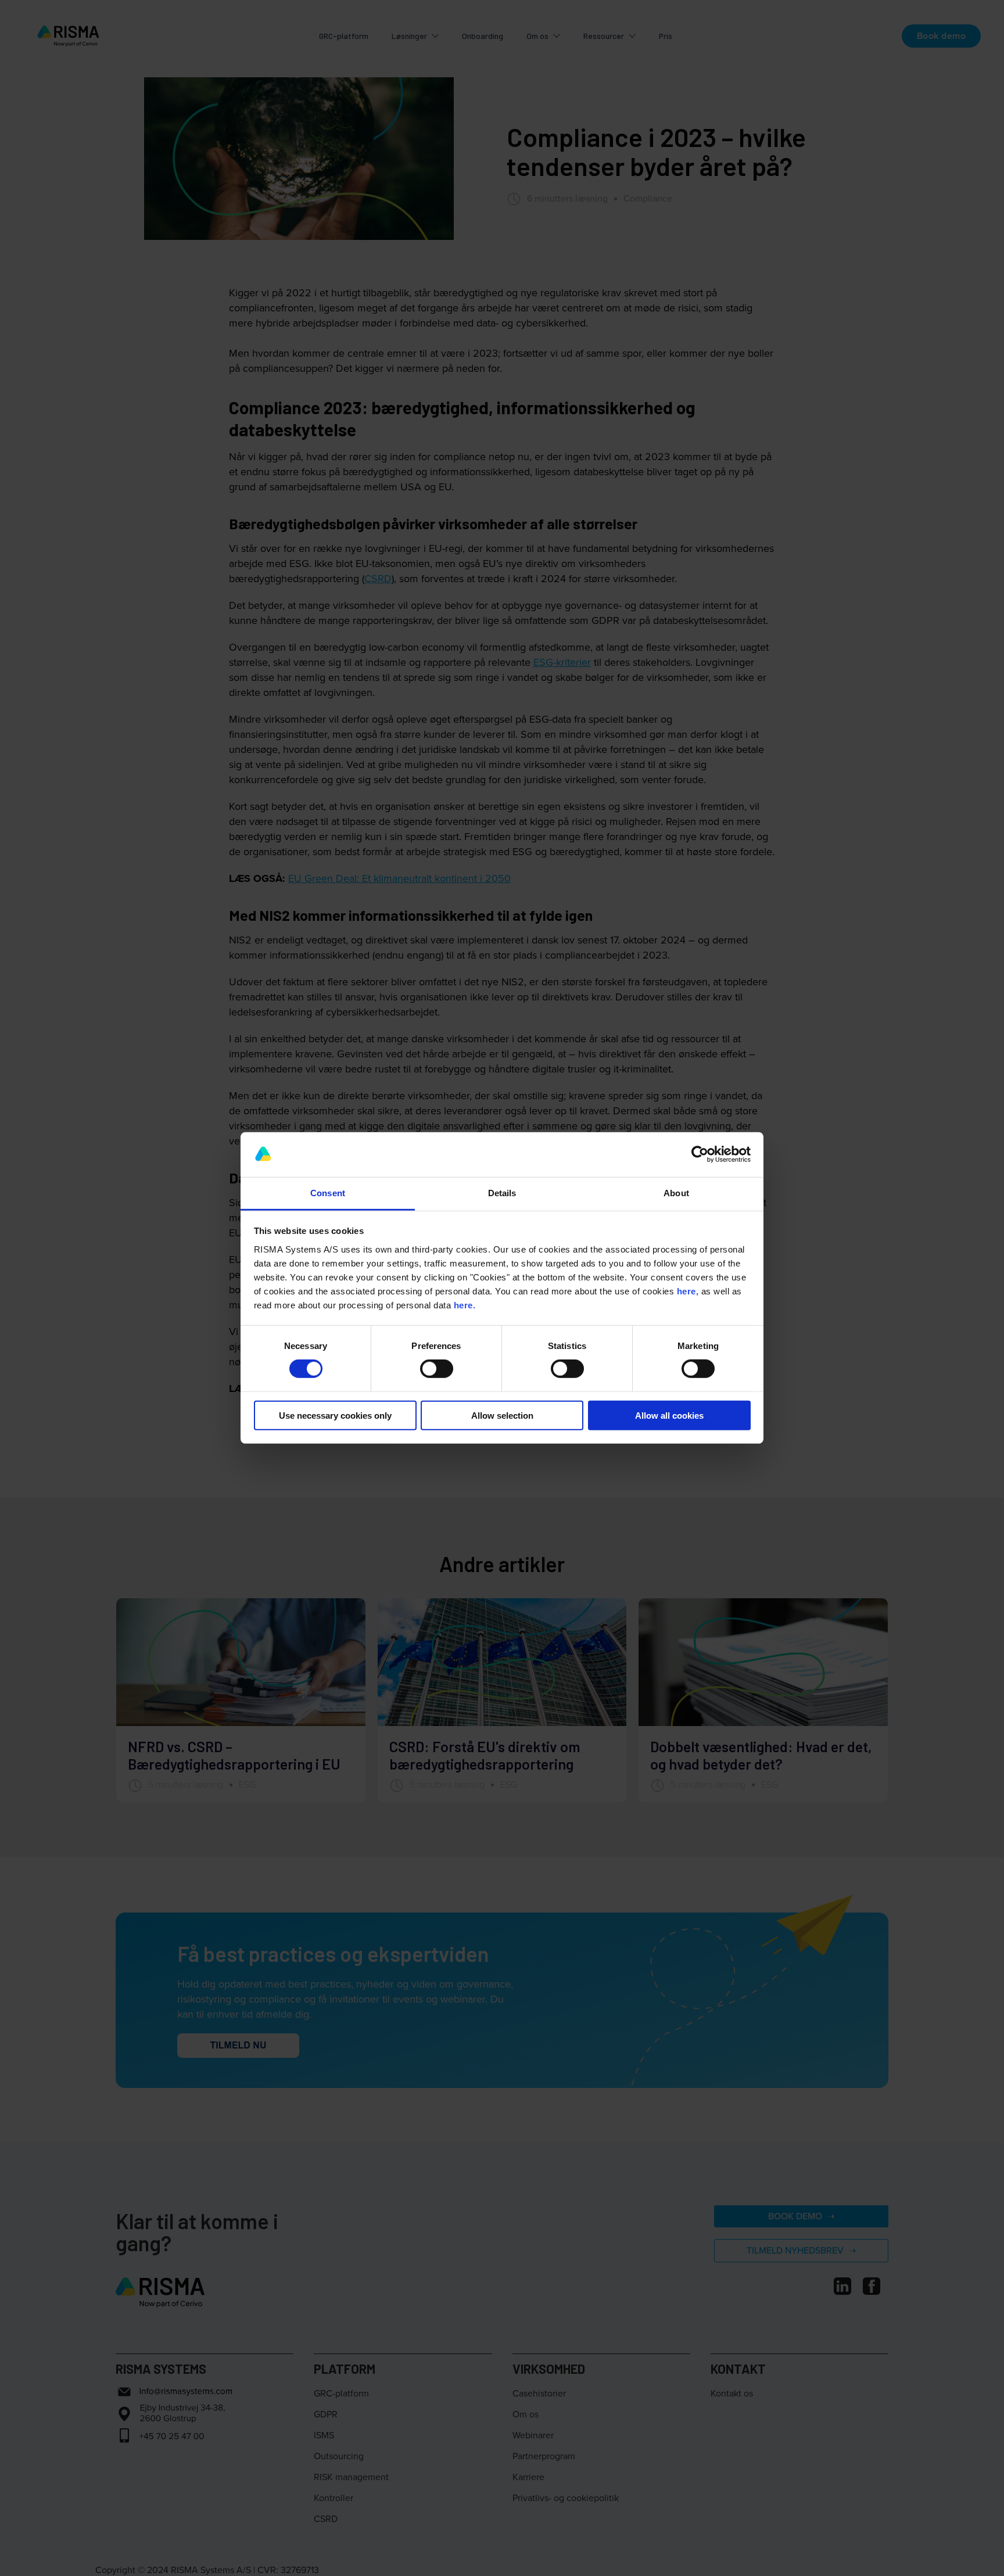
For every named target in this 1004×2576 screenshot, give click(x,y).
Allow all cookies (669, 1415)
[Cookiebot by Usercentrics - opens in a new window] (700, 1154)
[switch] (437, 1369)
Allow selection (502, 1415)
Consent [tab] (328, 1193)
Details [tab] (502, 1193)
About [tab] (676, 1193)
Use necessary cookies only (335, 1415)
